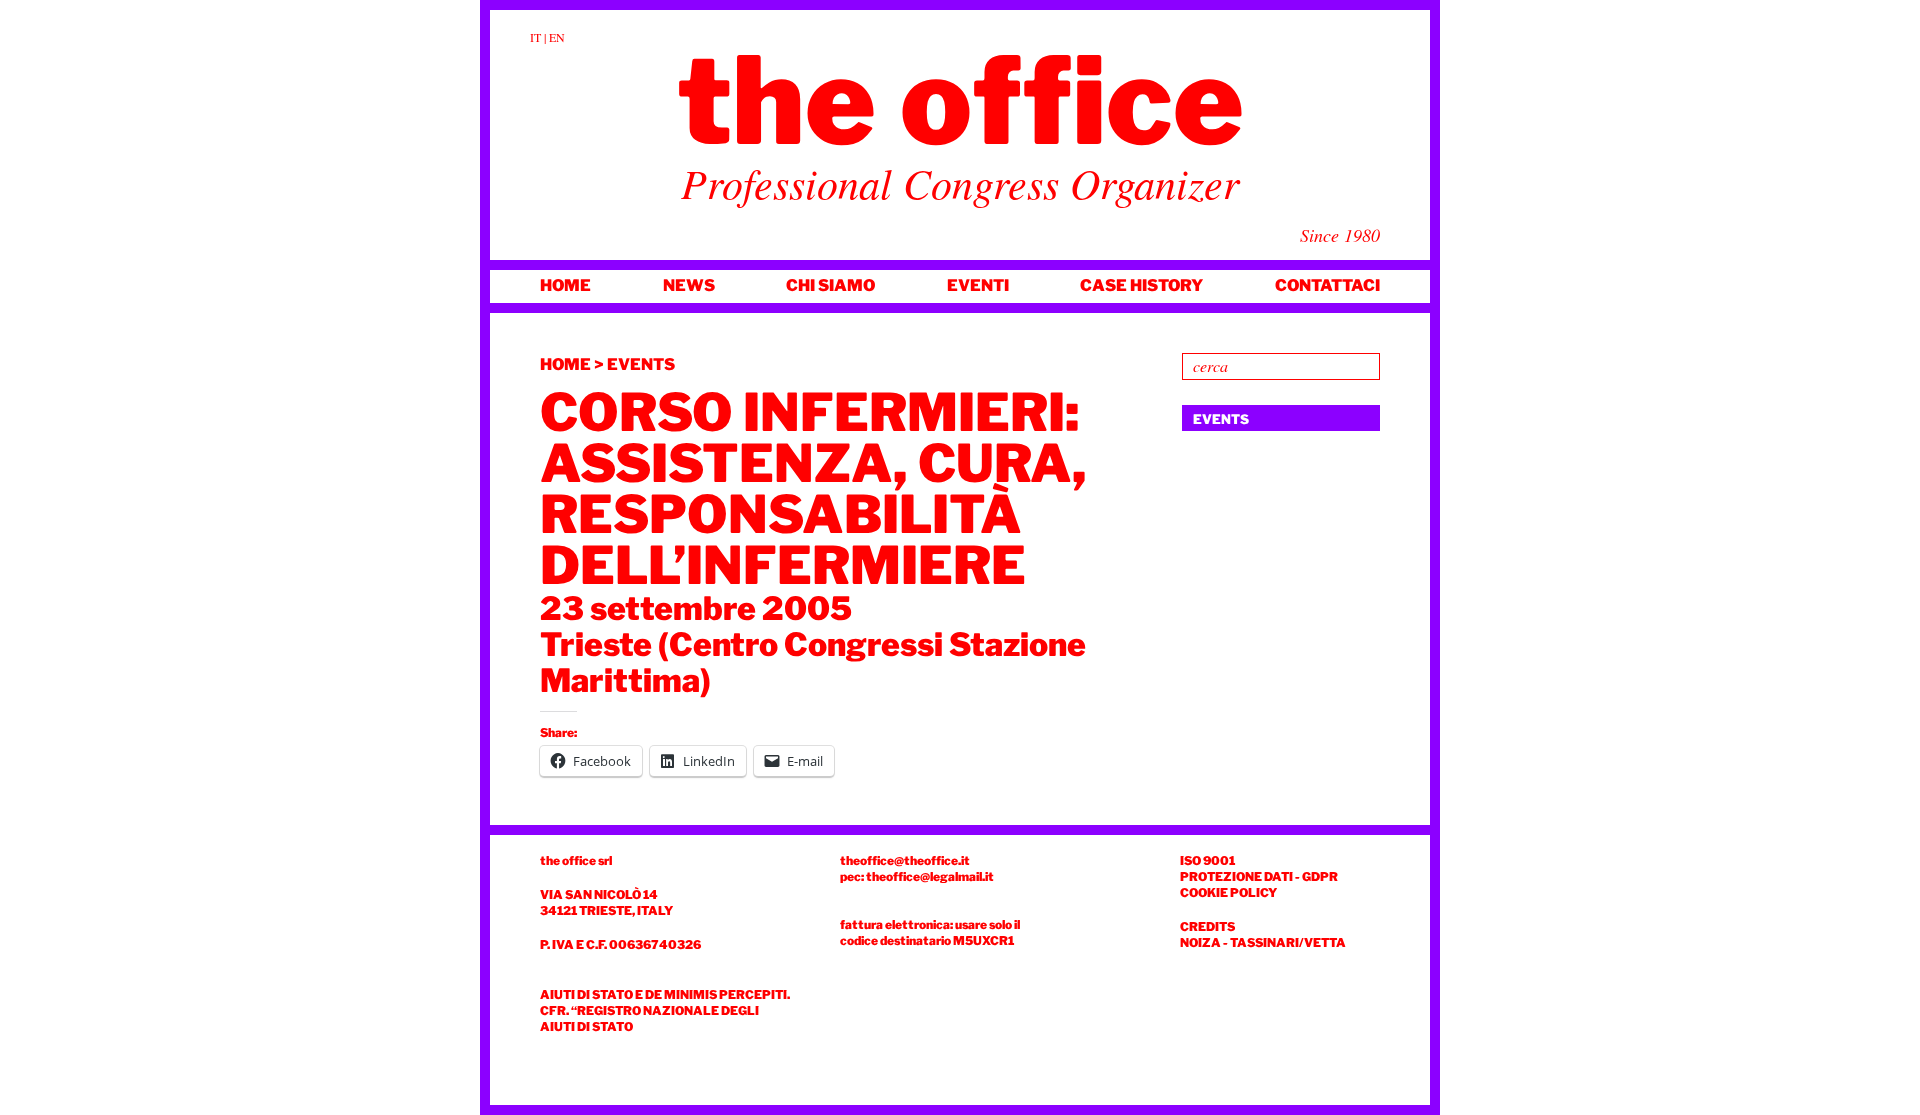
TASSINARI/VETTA (1288, 942)
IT (535, 37)
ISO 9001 (1207, 860)
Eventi (978, 285)
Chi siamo (830, 285)
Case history (1141, 285)
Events (641, 364)
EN (557, 37)
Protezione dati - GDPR (1259, 876)
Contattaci (1327, 285)
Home (565, 285)
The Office (960, 101)
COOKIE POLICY (1228, 892)
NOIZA (1200, 942)
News (689, 285)
